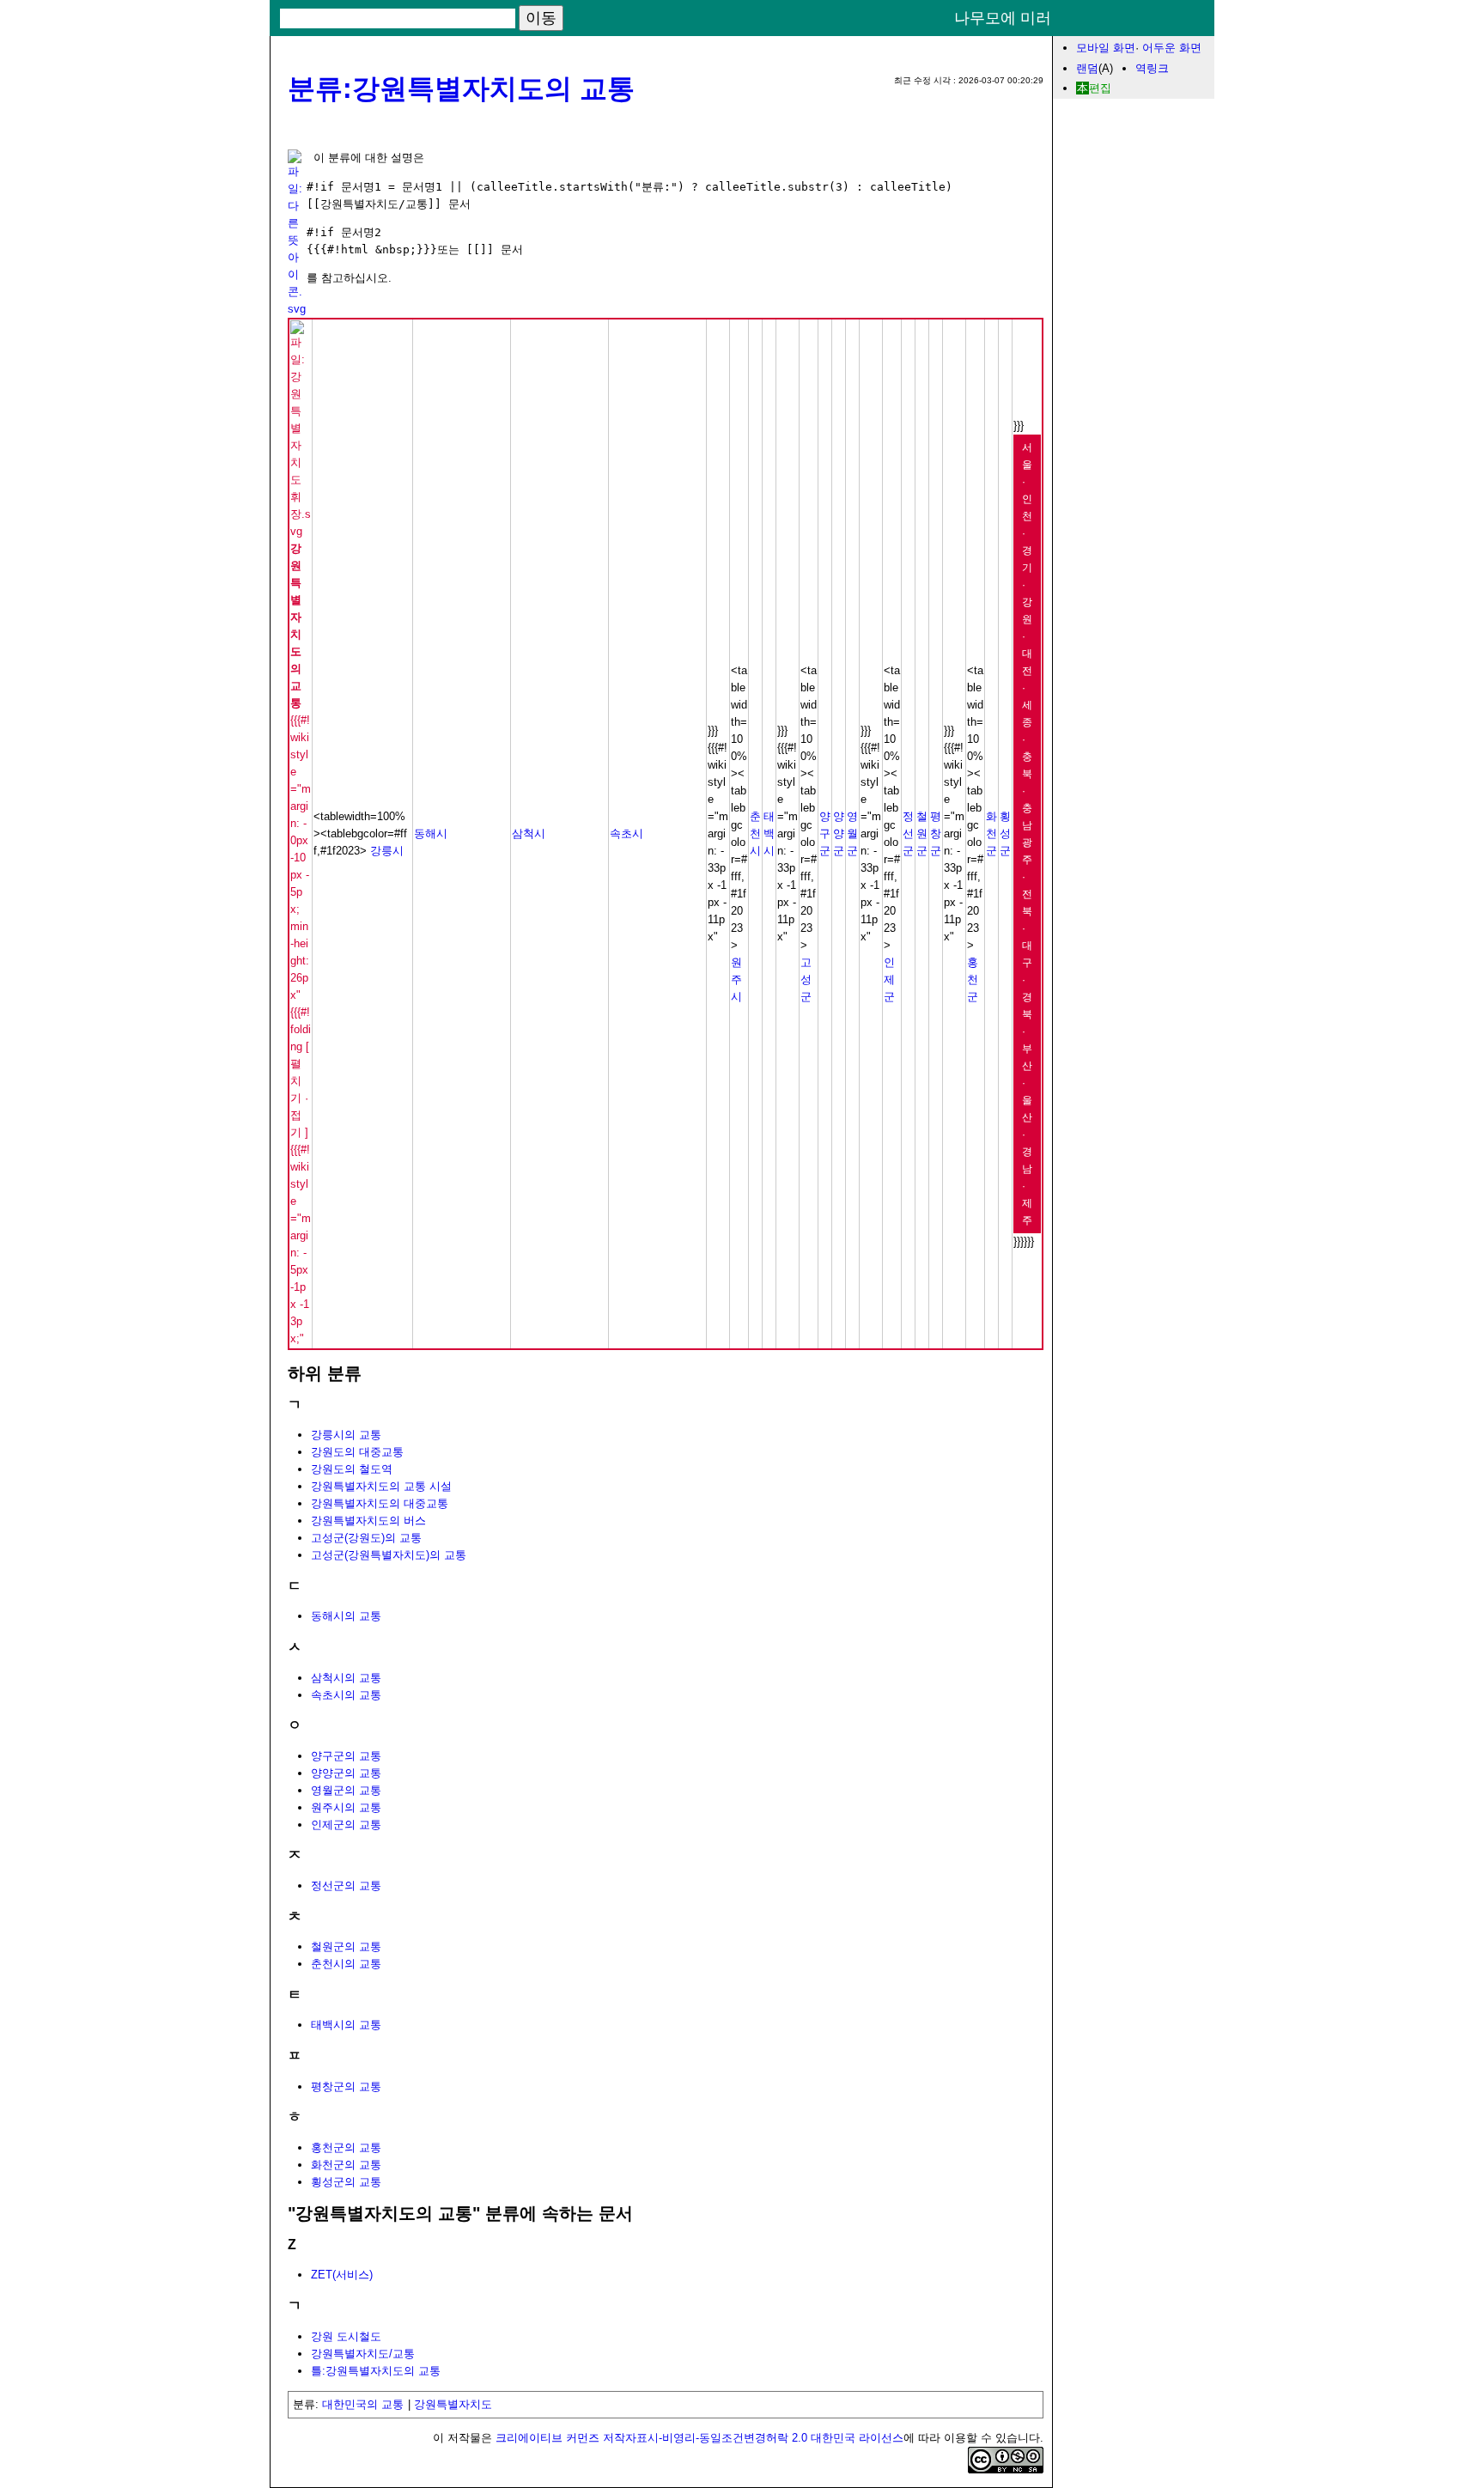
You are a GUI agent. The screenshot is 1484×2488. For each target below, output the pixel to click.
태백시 (769, 833)
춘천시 (755, 833)
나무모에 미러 (1003, 18)
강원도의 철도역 (352, 1469)
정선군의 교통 (346, 1886)
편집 (1100, 88)
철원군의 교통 (346, 1947)
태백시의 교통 (346, 2025)
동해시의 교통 (346, 1616)
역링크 (1152, 68)
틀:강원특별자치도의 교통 (376, 2371)
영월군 (852, 833)
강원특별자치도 (453, 2404)
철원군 (922, 833)
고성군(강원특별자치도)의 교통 (389, 1555)
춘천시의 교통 (346, 1964)
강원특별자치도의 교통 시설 (381, 1486)
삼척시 (529, 833)
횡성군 (1005, 833)
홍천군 (973, 979)
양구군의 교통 (346, 1756)
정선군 (908, 833)
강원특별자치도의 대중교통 (380, 1503)
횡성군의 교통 (346, 2182)
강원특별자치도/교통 (363, 2354)
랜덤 (1087, 68)
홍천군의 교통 (346, 2147)
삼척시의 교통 (346, 1678)
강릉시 (387, 851)
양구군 (825, 833)
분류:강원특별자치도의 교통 (461, 88)
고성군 (806, 979)
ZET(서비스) (342, 2275)
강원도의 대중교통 (357, 1452)
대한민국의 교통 (363, 2404)
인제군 (889, 979)
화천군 (991, 833)
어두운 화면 (1172, 48)
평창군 (936, 833)
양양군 (839, 833)
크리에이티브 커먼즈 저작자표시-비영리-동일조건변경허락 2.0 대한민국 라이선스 (699, 2438)
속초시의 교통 (346, 1695)
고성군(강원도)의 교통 (366, 1538)
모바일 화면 (1106, 48)
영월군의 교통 (346, 1790)
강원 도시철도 (346, 2336)
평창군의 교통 (346, 2087)
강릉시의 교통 (346, 1435)
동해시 (431, 833)
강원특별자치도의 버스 (368, 1521)
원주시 (736, 979)
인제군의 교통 (346, 1825)
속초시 (626, 833)
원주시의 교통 (346, 1807)
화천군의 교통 (346, 2165)
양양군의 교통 (346, 1773)
